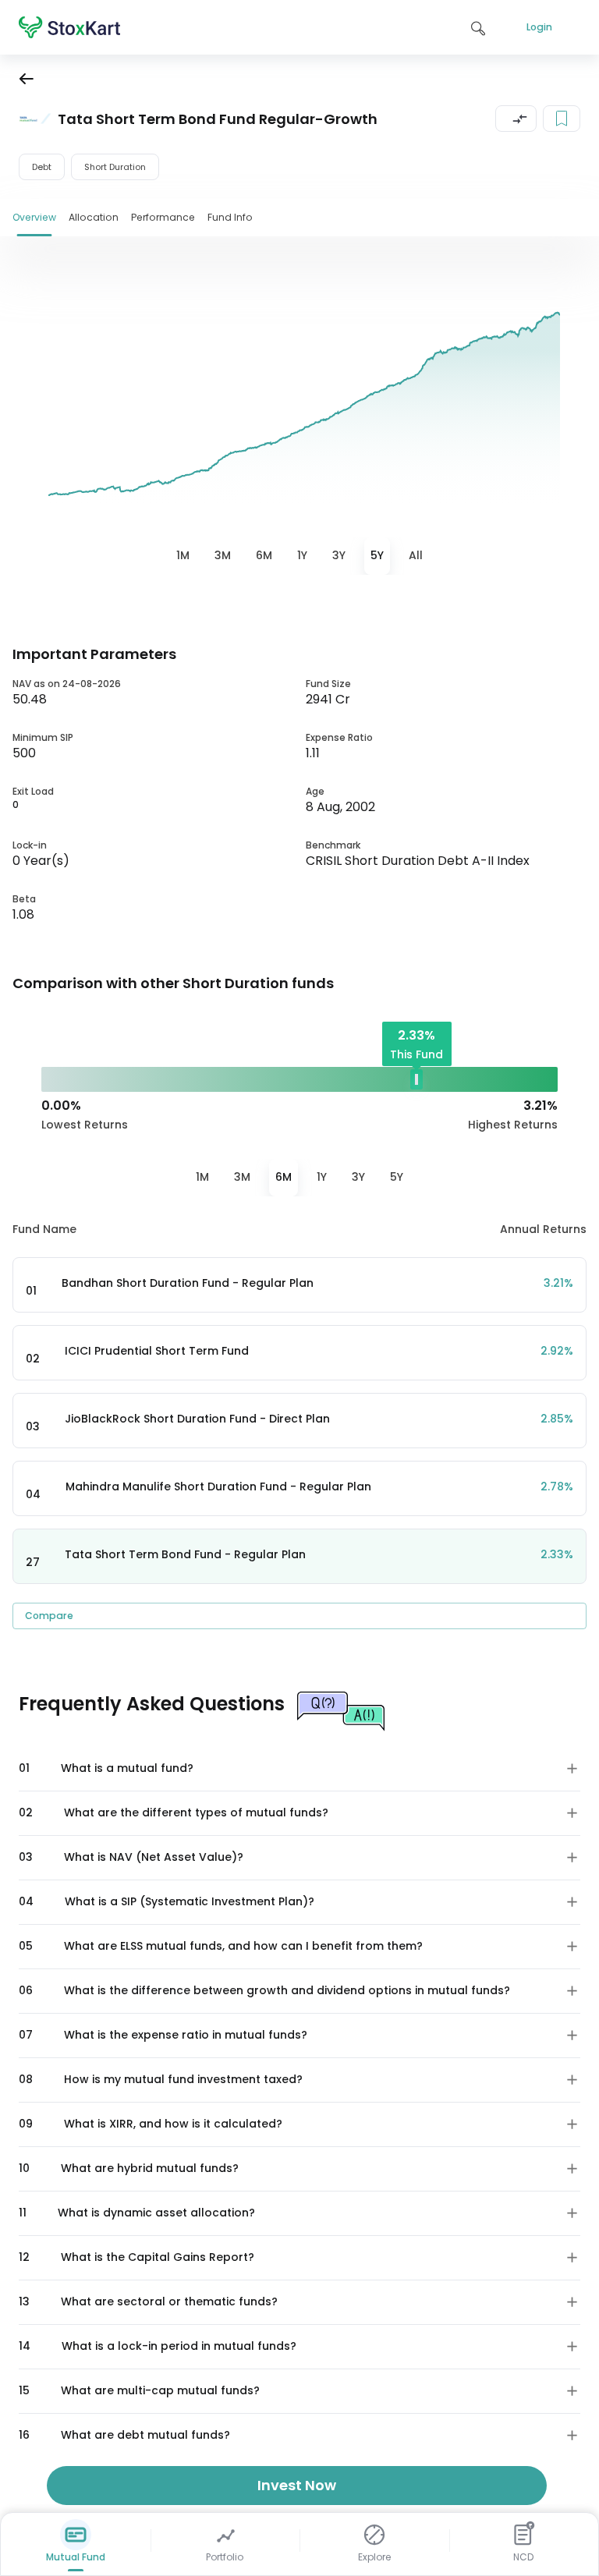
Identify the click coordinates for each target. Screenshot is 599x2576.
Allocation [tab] (94, 217)
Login (539, 27)
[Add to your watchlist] (562, 119)
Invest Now (297, 2485)
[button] (516, 119)
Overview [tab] (34, 217)
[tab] (183, 556)
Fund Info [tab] (230, 217)
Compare (49, 1616)
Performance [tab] (163, 217)
